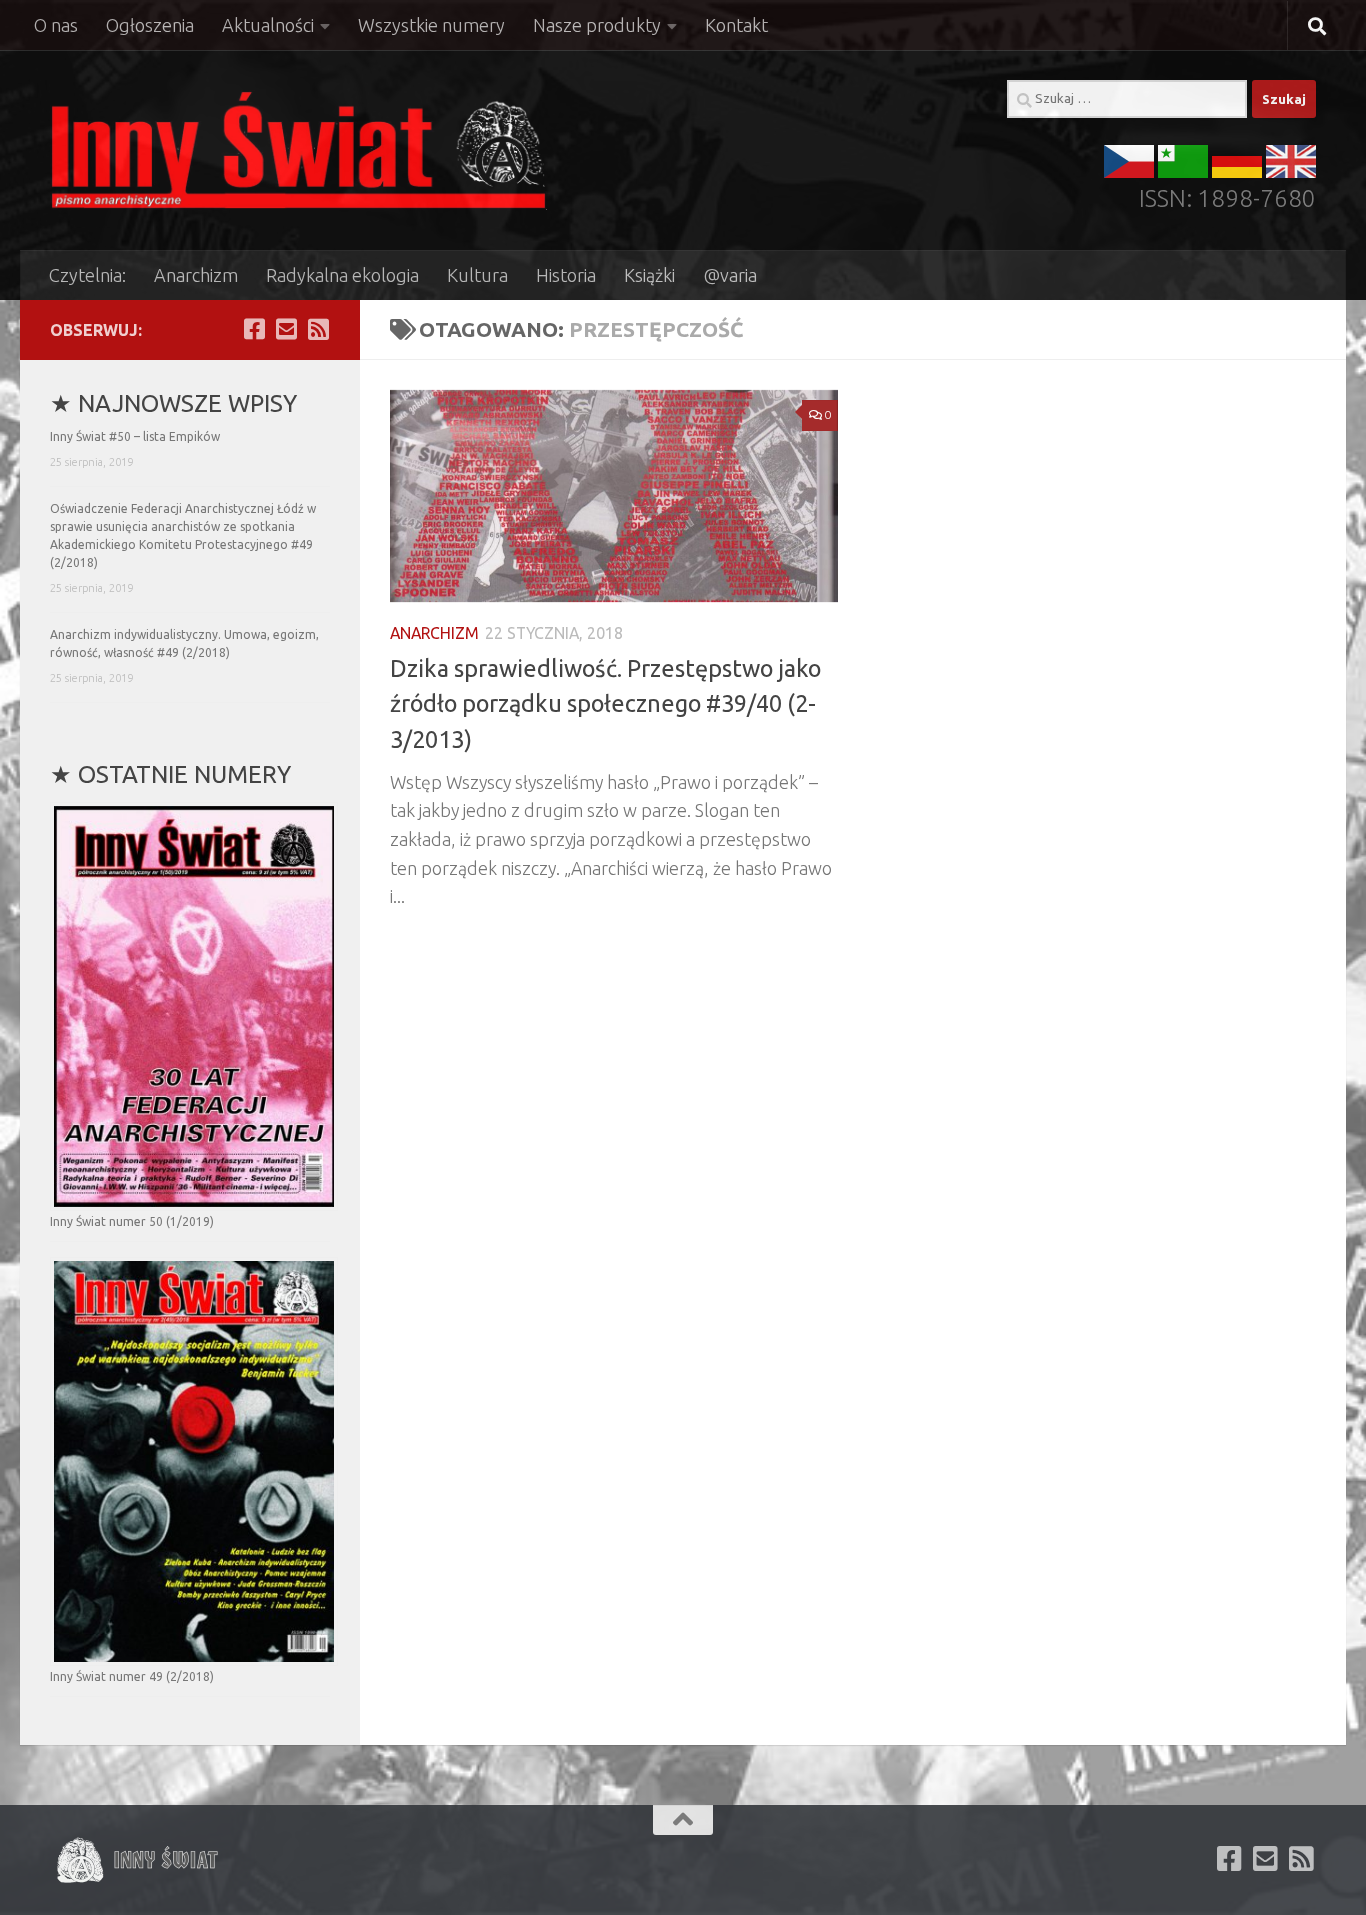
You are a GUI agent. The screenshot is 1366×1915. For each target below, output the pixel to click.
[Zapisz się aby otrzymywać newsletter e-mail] (286, 329)
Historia (566, 275)
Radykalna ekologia (342, 275)
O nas (56, 25)
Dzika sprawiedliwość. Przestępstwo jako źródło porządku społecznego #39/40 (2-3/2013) (605, 703)
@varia (730, 275)
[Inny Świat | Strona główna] (298, 150)
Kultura (477, 275)
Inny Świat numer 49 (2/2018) (132, 1676)
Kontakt (736, 25)
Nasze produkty (597, 25)
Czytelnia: (87, 275)
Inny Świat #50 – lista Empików (135, 436)
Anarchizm (196, 275)
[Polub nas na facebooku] (254, 329)
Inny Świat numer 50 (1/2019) (132, 1221)
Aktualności (268, 25)
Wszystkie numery (431, 25)
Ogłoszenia (150, 25)
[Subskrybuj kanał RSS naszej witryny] (318, 329)
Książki (649, 275)
